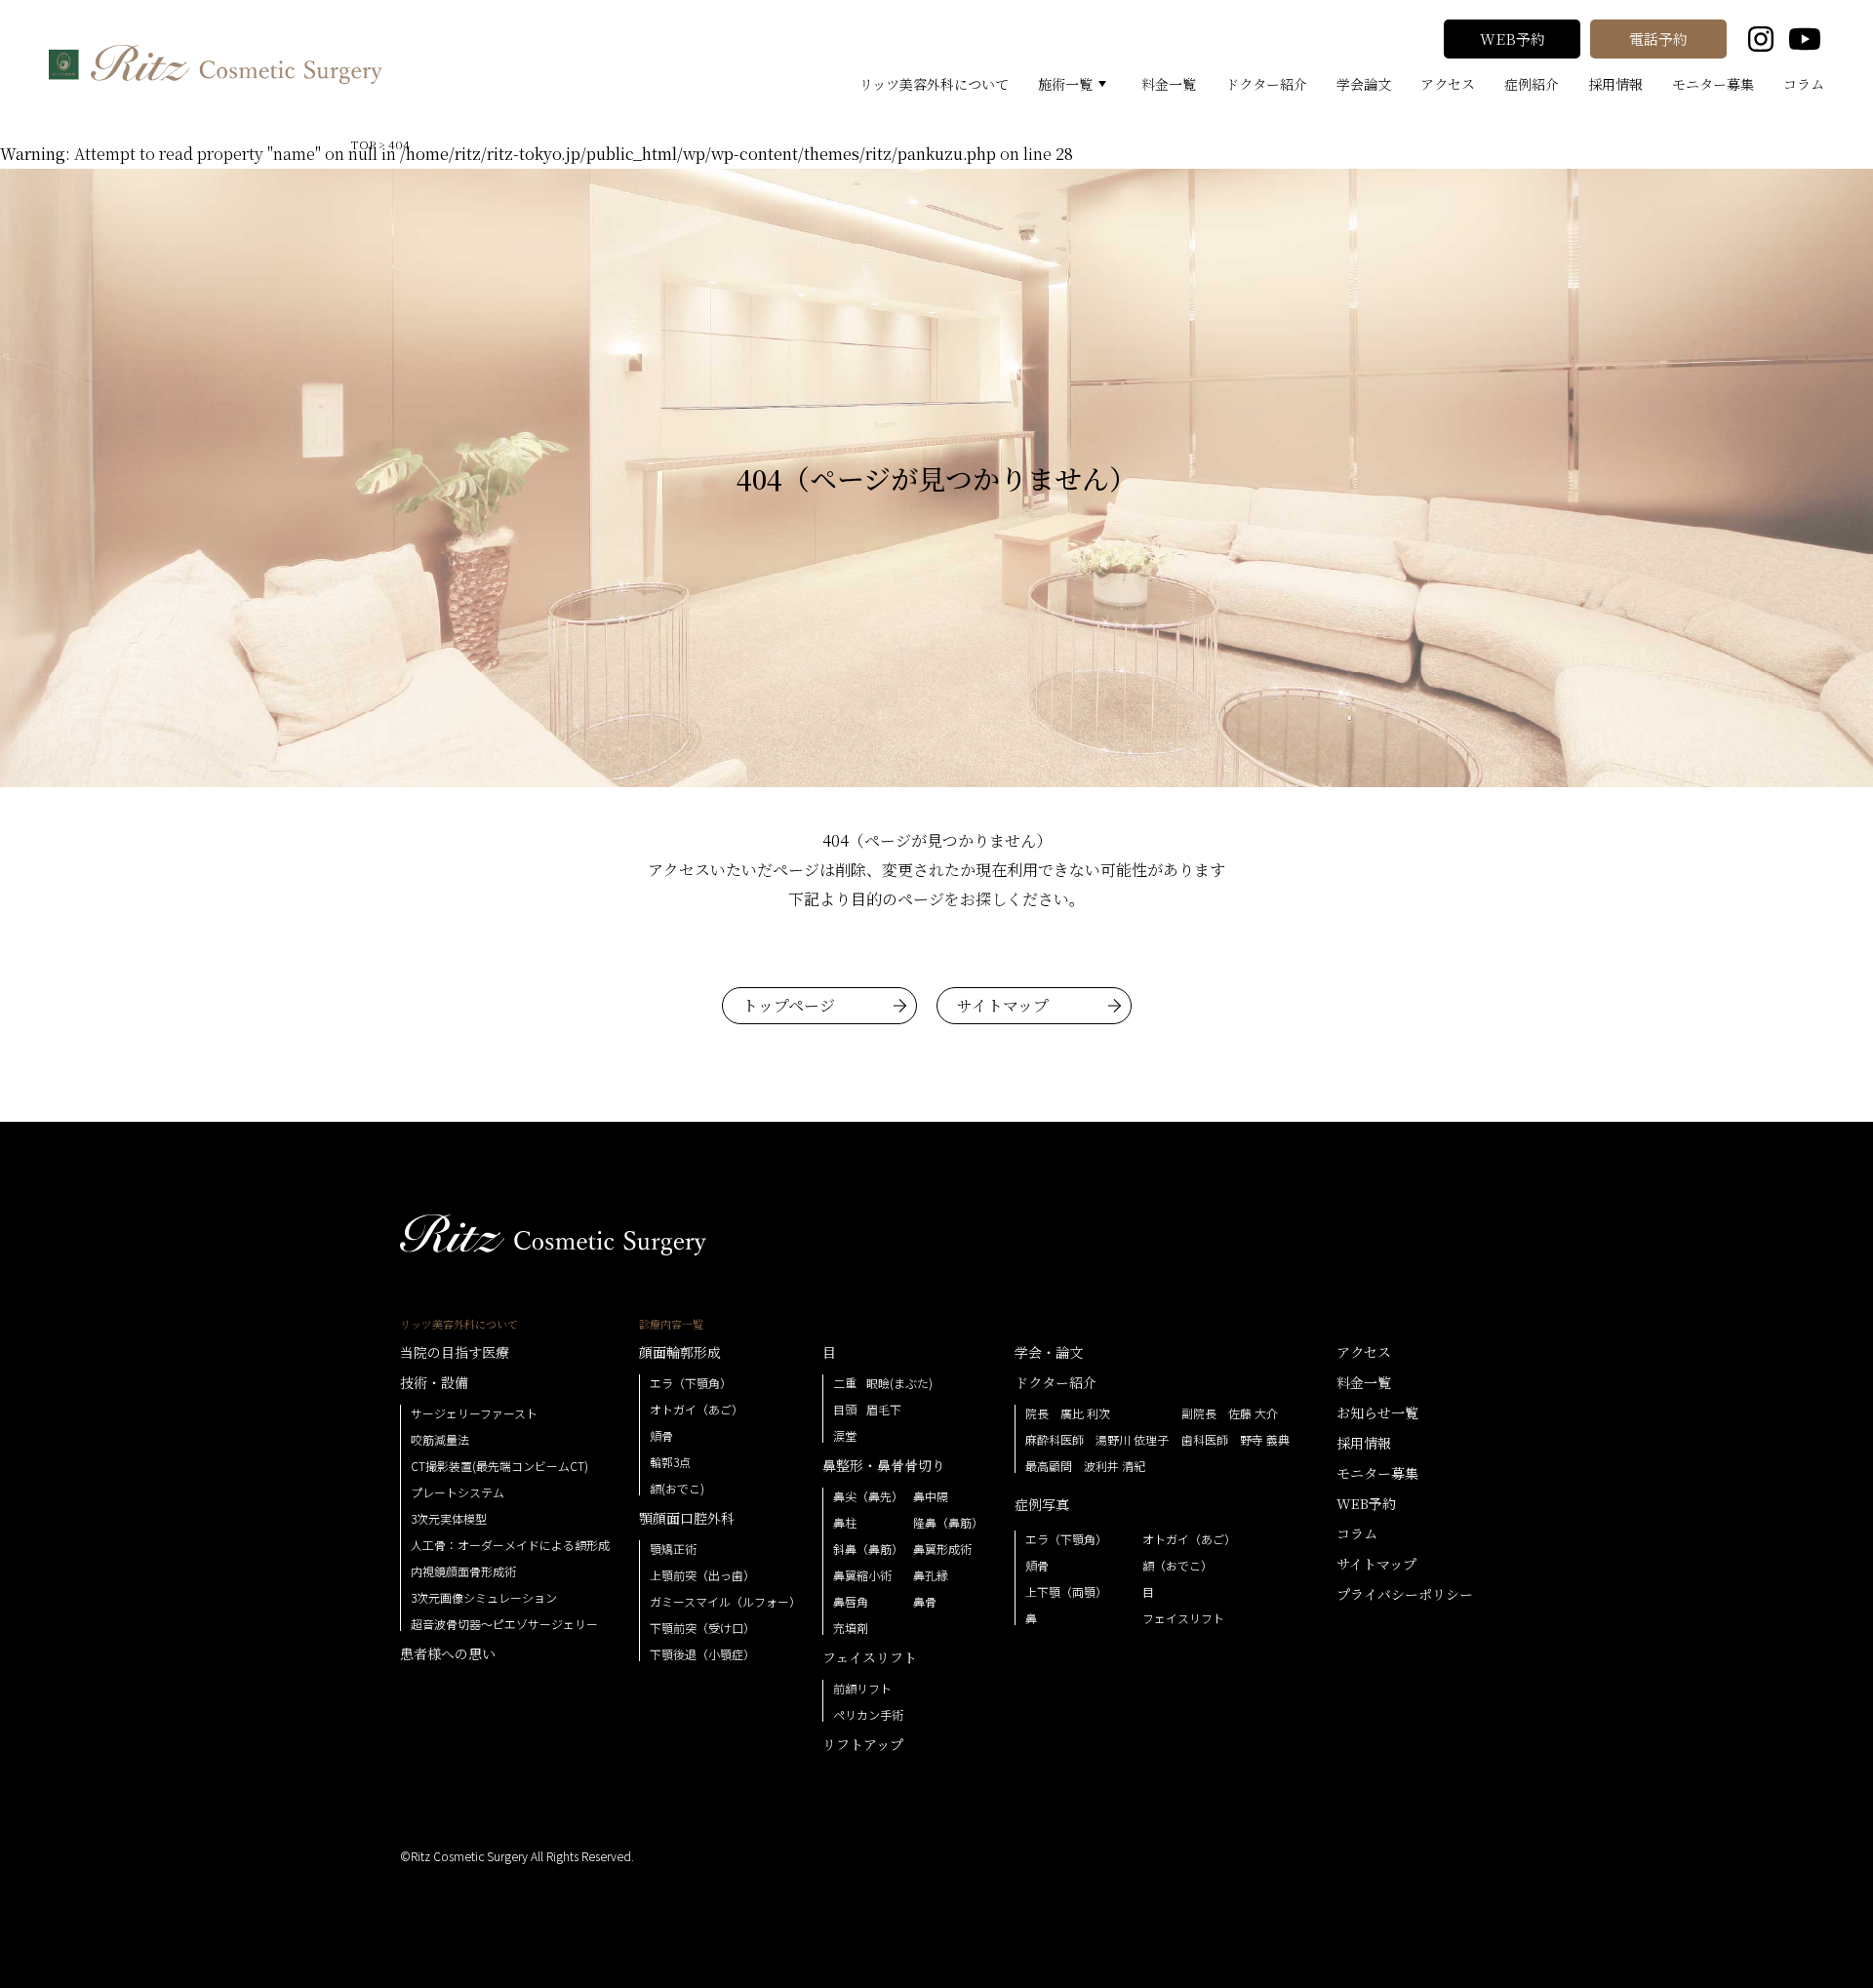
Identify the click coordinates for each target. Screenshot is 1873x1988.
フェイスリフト (870, 1657)
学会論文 (1364, 84)
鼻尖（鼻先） (868, 1496)
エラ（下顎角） (691, 1383)
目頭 (845, 1410)
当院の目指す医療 (455, 1352)
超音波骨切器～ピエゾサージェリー (504, 1624)
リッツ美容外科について (934, 84)
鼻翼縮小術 (862, 1575)
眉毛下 (884, 1410)
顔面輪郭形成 (680, 1352)
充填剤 (851, 1628)
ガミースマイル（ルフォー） (725, 1602)
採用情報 (1615, 84)
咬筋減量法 (440, 1440)
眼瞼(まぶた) (899, 1383)
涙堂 (845, 1436)
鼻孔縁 (931, 1575)
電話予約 (1658, 39)
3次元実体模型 (449, 1519)
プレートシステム (458, 1492)
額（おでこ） (1177, 1566)
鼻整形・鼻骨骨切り (884, 1465)
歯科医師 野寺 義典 (1235, 1440)
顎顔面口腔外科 (687, 1518)
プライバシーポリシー (1405, 1594)
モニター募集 (1713, 84)
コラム (1804, 84)
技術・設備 (434, 1382)
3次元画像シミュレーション (484, 1598)
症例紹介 (1532, 84)
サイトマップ (1003, 1005)
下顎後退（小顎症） (702, 1654)
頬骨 (661, 1436)
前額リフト (862, 1689)
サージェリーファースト (474, 1413)
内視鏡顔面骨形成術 (463, 1571)
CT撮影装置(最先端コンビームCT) (499, 1466)
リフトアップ (863, 1744)
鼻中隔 (931, 1496)
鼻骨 (925, 1602)
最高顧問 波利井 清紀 (1085, 1466)
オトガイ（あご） (697, 1410)
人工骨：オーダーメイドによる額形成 (510, 1545)
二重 (845, 1383)
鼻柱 (845, 1523)
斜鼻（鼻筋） (868, 1549)
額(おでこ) (677, 1489)
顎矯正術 (673, 1549)
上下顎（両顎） (1066, 1592)
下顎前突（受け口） (702, 1628)
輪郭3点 (670, 1462)
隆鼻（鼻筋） (948, 1523)
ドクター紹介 (1266, 84)
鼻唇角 (851, 1602)
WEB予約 (1513, 39)
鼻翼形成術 (942, 1549)
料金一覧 (1169, 84)
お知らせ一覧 (1377, 1412)
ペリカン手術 (868, 1715)
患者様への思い (448, 1653)
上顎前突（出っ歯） (702, 1575)
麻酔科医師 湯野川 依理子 (1097, 1440)
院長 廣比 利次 (1068, 1413)
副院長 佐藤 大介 (1230, 1413)
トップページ (789, 1005)
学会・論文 (1049, 1352)
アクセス (1448, 84)
